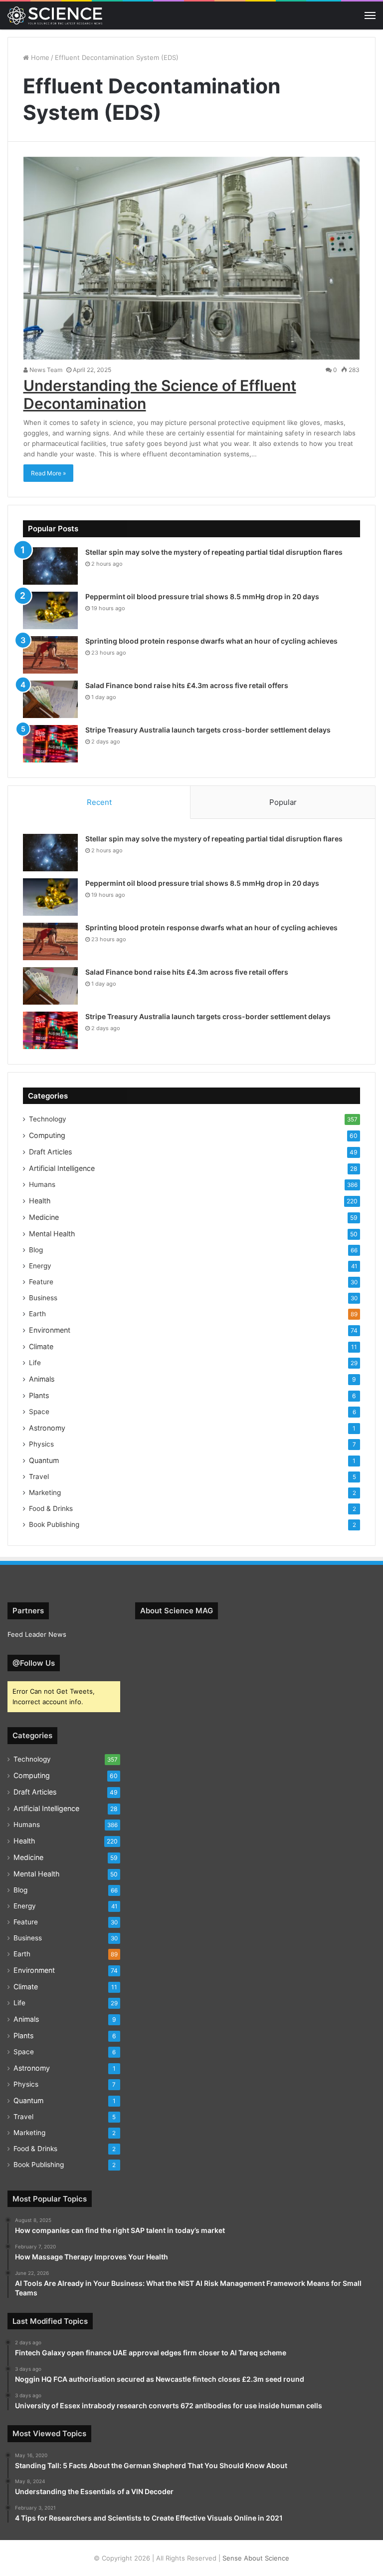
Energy (40, 1266)
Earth (37, 1314)
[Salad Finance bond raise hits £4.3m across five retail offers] (50, 699)
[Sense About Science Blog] (55, 15)
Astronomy (47, 1428)
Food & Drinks (51, 1508)
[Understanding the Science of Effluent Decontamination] (192, 258)
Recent (99, 802)
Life (35, 1363)
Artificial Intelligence (62, 1168)
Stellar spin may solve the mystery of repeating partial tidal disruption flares (214, 552)
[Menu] (370, 15)
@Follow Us (34, 1663)
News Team (45, 370)
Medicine (44, 1217)
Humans (42, 1184)
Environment (50, 1330)
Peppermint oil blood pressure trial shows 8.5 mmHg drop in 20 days (202, 596)
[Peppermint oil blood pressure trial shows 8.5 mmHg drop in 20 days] (50, 610)
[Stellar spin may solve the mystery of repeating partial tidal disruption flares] (50, 566)
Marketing (45, 1492)
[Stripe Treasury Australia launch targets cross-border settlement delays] (50, 744)
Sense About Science (256, 2558)
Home (39, 57)
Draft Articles (50, 1152)
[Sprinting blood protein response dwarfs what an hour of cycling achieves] (50, 655)
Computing (47, 1135)
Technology (48, 1119)
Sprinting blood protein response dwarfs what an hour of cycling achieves (211, 641)
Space (39, 1412)
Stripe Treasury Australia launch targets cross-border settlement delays (208, 730)
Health (40, 1201)
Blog (36, 1250)
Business (43, 1298)
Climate (41, 1346)
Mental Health (52, 1234)
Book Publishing (54, 1524)
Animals (42, 1379)
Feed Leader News (37, 1634)
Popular (283, 802)
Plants (39, 1395)
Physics (41, 1444)
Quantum (44, 1460)
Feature (41, 1282)
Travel (39, 1476)
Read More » (48, 473)
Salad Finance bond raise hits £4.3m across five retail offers (187, 685)
